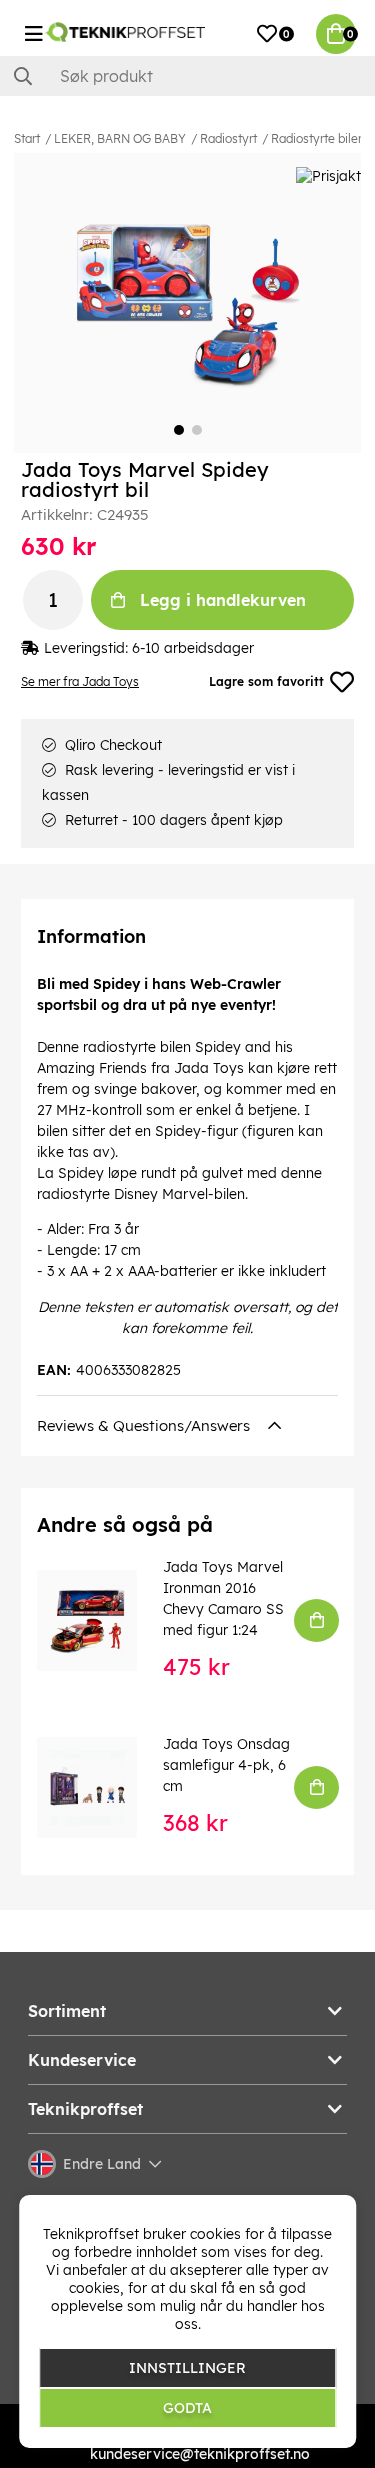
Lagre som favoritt (266, 681)
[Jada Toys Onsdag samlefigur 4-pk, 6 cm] (101, 1787)
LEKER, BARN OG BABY (120, 138)
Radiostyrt (228, 138)
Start (27, 138)
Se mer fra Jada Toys (80, 681)
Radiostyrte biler (316, 138)
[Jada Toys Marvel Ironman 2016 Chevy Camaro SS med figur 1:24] (101, 1620)
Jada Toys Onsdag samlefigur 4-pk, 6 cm (226, 1765)
